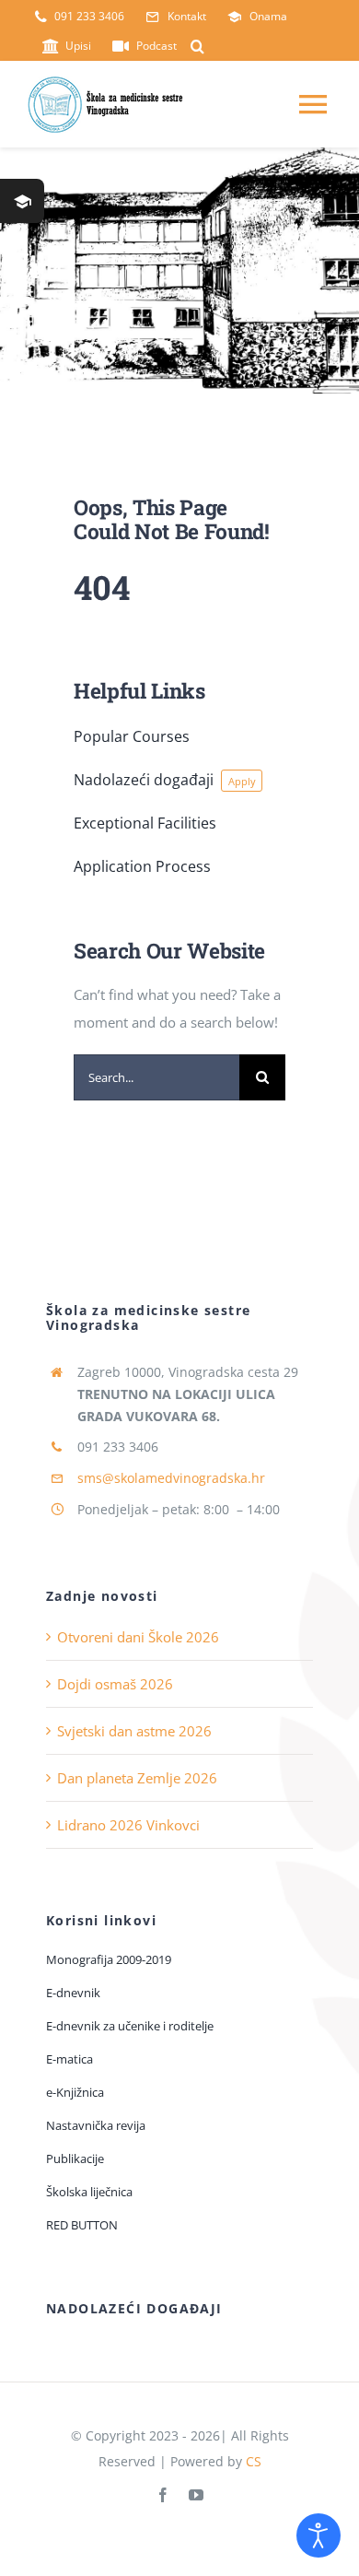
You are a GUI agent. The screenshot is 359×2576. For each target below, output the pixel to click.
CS (254, 2461)
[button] (197, 46)
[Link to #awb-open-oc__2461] (22, 201)
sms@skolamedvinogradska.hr (171, 1478)
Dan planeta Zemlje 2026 (137, 1778)
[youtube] (196, 2495)
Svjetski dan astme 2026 (134, 1731)
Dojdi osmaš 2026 (115, 1684)
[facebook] (163, 2495)
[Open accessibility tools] (318, 2535)
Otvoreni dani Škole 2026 (138, 1637)
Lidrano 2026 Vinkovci (128, 1825)
